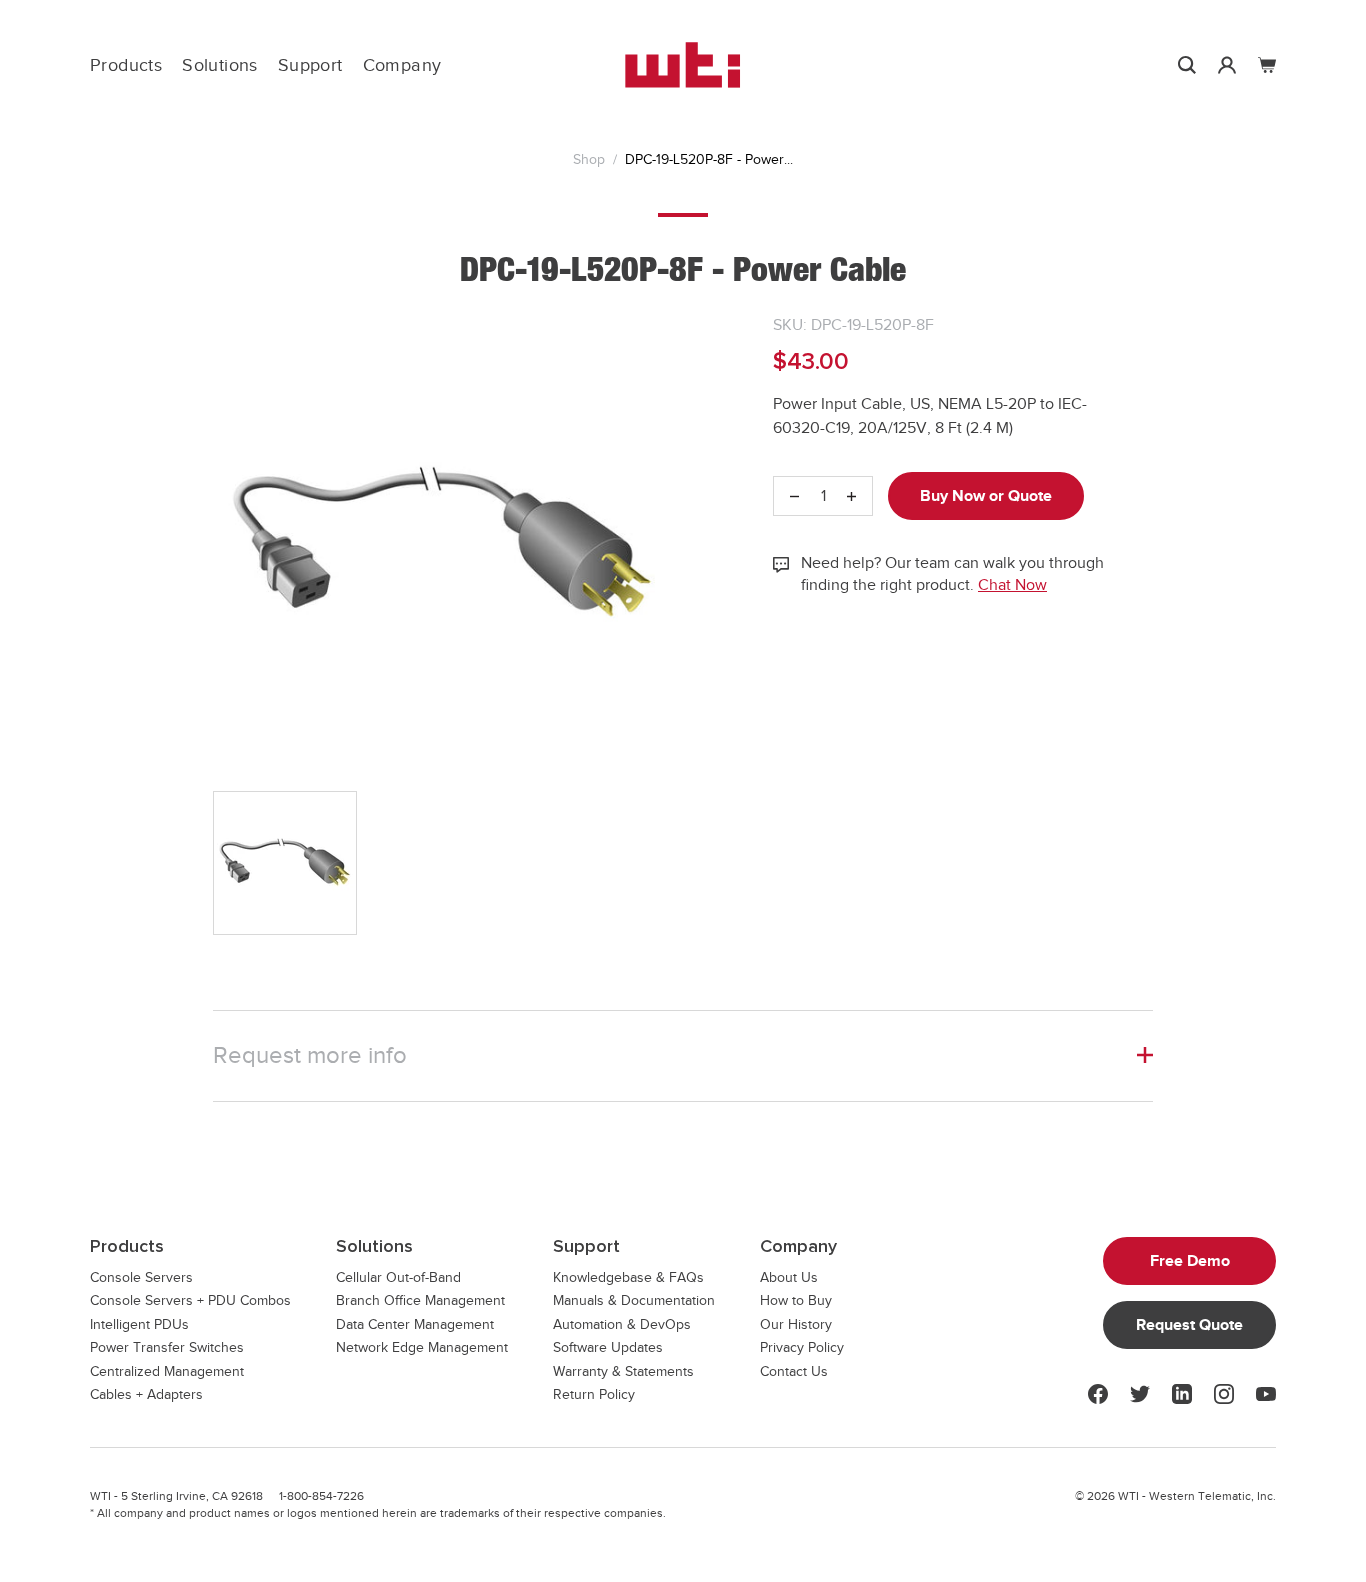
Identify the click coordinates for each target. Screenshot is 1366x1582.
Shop (589, 159)
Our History (796, 1324)
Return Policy (594, 1394)
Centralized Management (167, 1371)
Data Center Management (415, 1324)
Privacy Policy (802, 1347)
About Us (789, 1277)
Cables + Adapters (146, 1394)
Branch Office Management (420, 1300)
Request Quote (1189, 1325)
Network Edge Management (422, 1347)
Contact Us (794, 1371)
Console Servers (141, 1277)
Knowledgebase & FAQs (628, 1277)
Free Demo (1190, 1261)
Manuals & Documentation (634, 1300)
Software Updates (608, 1347)
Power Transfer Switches (167, 1347)
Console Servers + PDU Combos (190, 1300)
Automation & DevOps (622, 1324)
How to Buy (796, 1300)
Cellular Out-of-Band (398, 1277)
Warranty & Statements (623, 1371)
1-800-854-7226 (321, 1496)
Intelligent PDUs (139, 1324)
